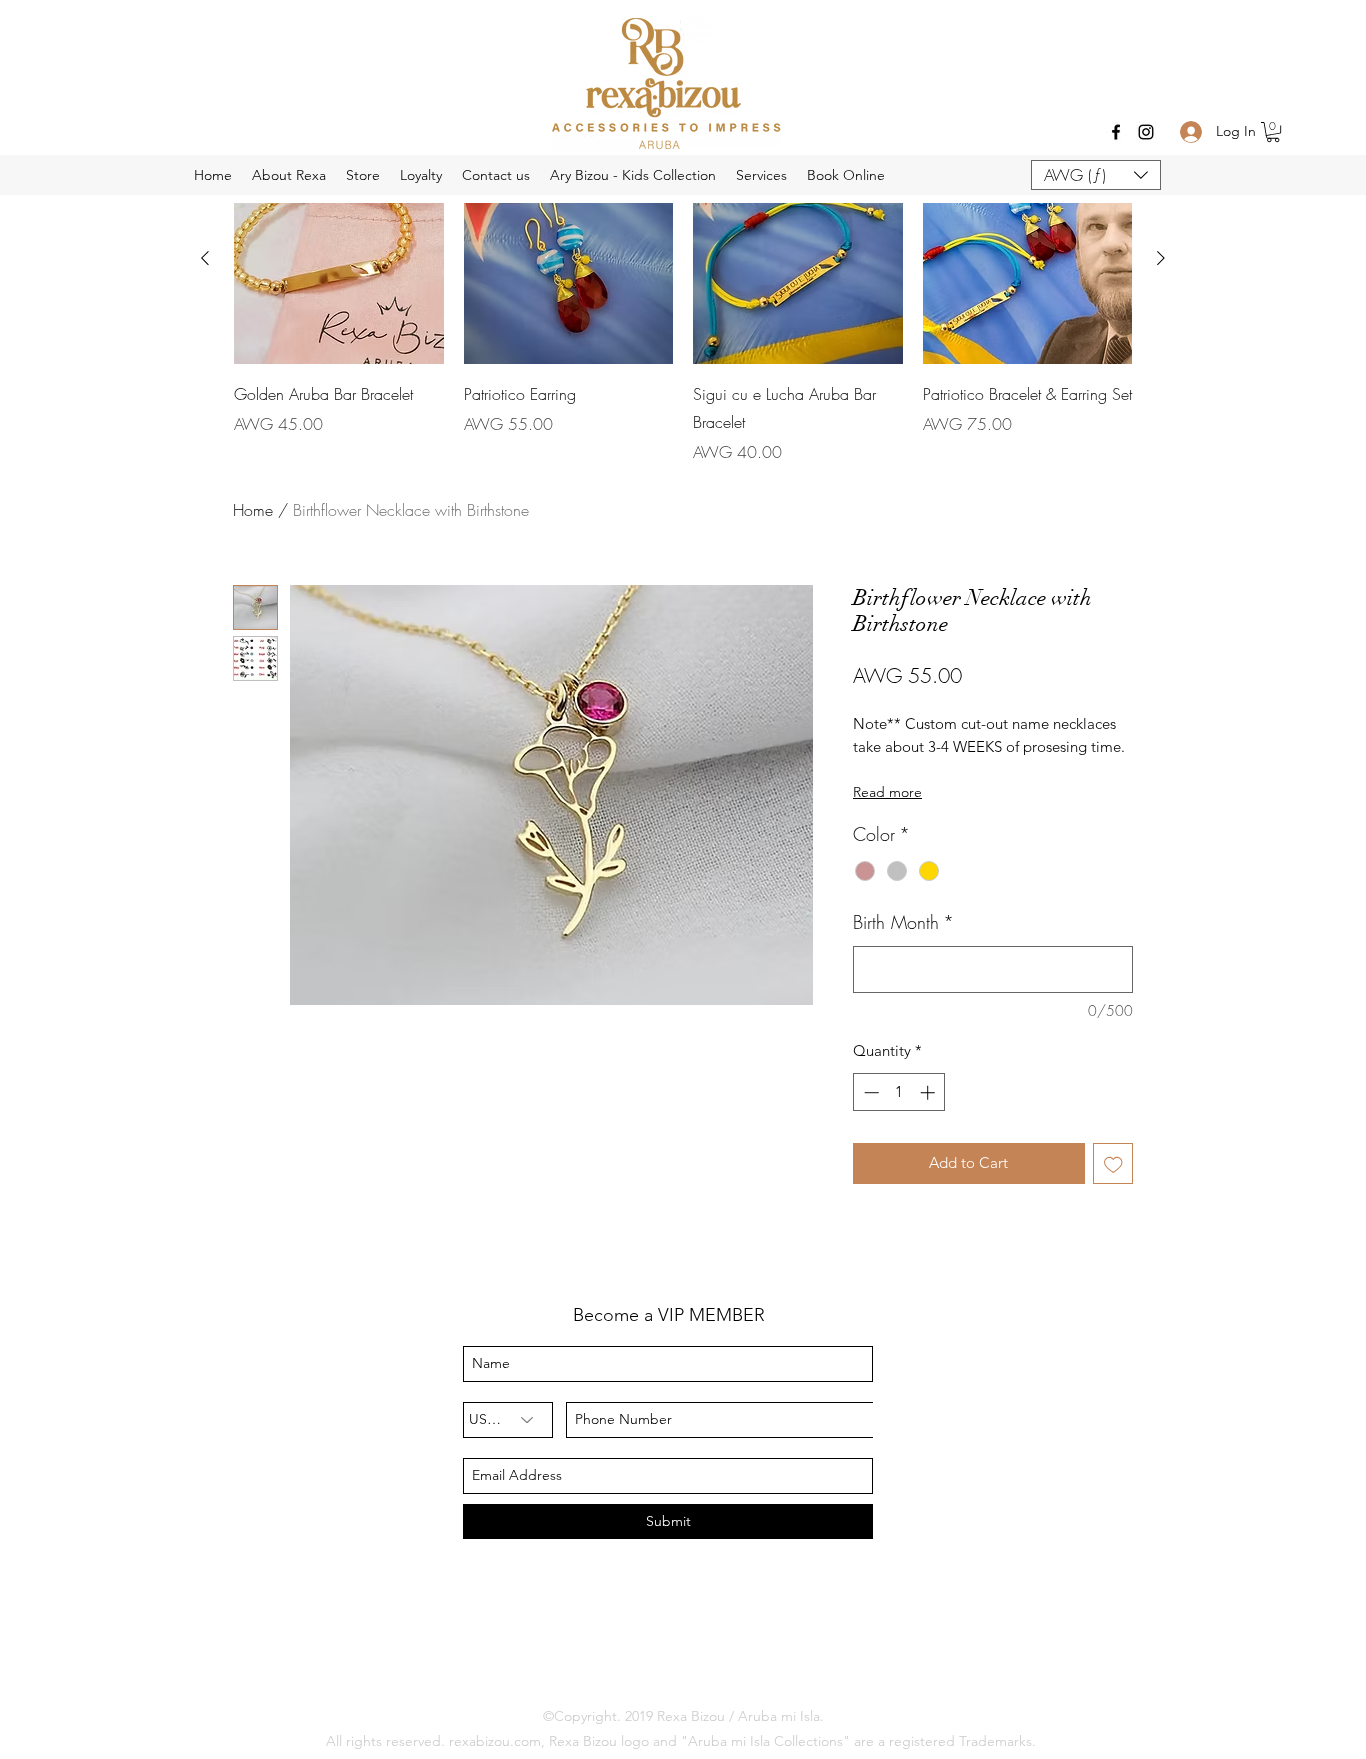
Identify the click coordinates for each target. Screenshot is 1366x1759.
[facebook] (1116, 132)
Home (253, 510)
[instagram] (1146, 132)
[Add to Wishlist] (1113, 1163)
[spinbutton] (899, 1092)
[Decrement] (869, 1092)
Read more (887, 792)
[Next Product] (1161, 258)
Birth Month (903, 922)
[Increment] (929, 1092)
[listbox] (1096, 175)
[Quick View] (569, 259)
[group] (683, 309)
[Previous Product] (205, 258)
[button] (1273, 132)
